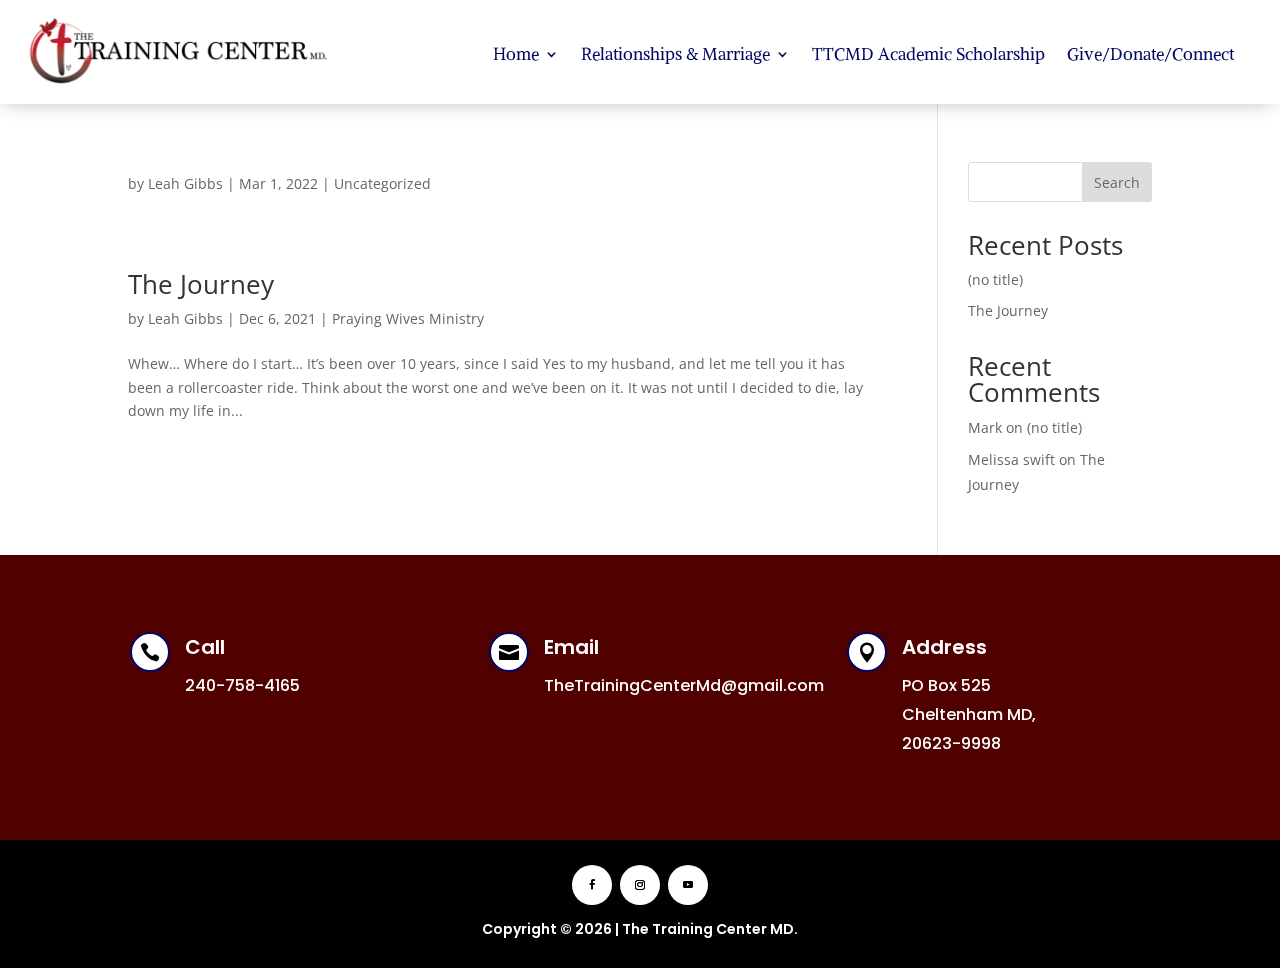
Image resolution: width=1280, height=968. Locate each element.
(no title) (995, 279)
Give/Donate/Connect (1150, 54)
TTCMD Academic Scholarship (928, 54)
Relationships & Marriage (675, 54)
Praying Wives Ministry (408, 318)
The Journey (201, 284)
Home (516, 54)
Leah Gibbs (185, 183)
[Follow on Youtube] (688, 885)
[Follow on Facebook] (592, 885)
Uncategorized (382, 183)
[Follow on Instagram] (640, 885)
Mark (985, 427)
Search (1117, 182)
